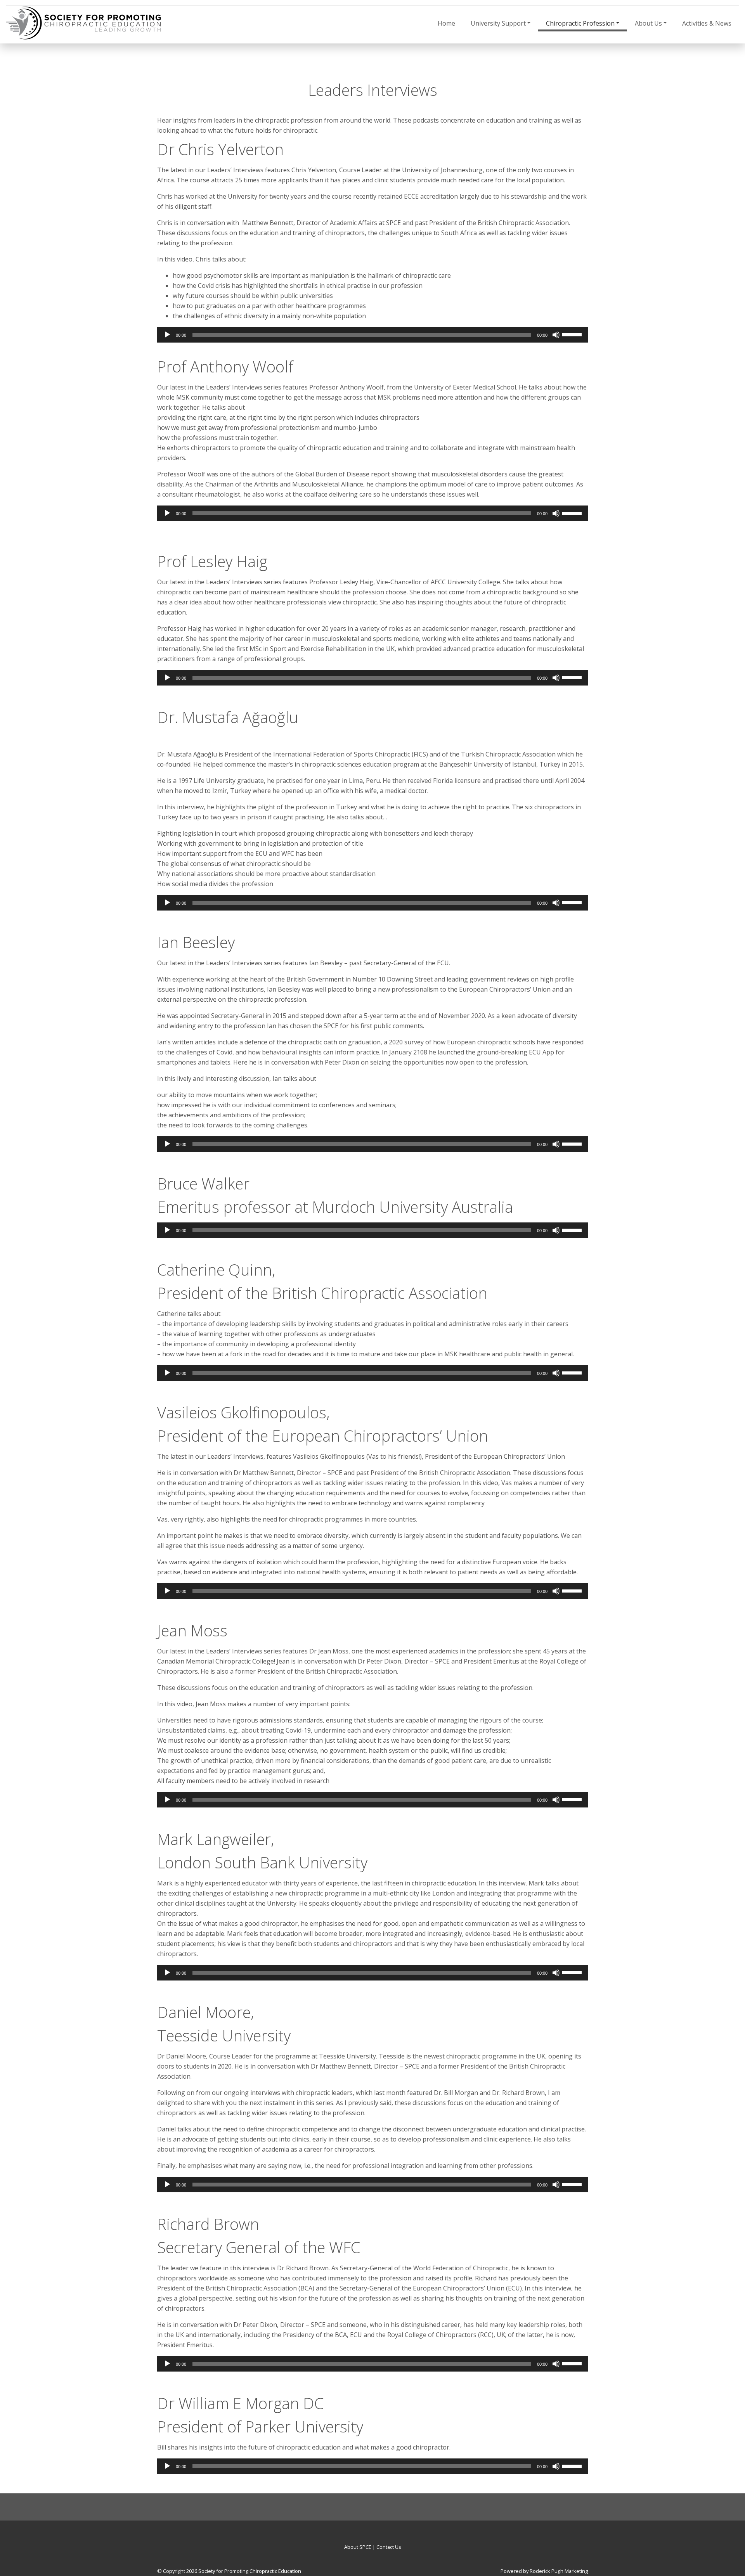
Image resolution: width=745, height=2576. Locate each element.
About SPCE (358, 2547)
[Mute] (556, 335)
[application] (372, 335)
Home (446, 23)
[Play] (167, 335)
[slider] (573, 334)
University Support (498, 23)
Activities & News (707, 23)
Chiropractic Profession (580, 23)
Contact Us (389, 2547)
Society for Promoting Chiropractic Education (250, 2571)
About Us (648, 23)
